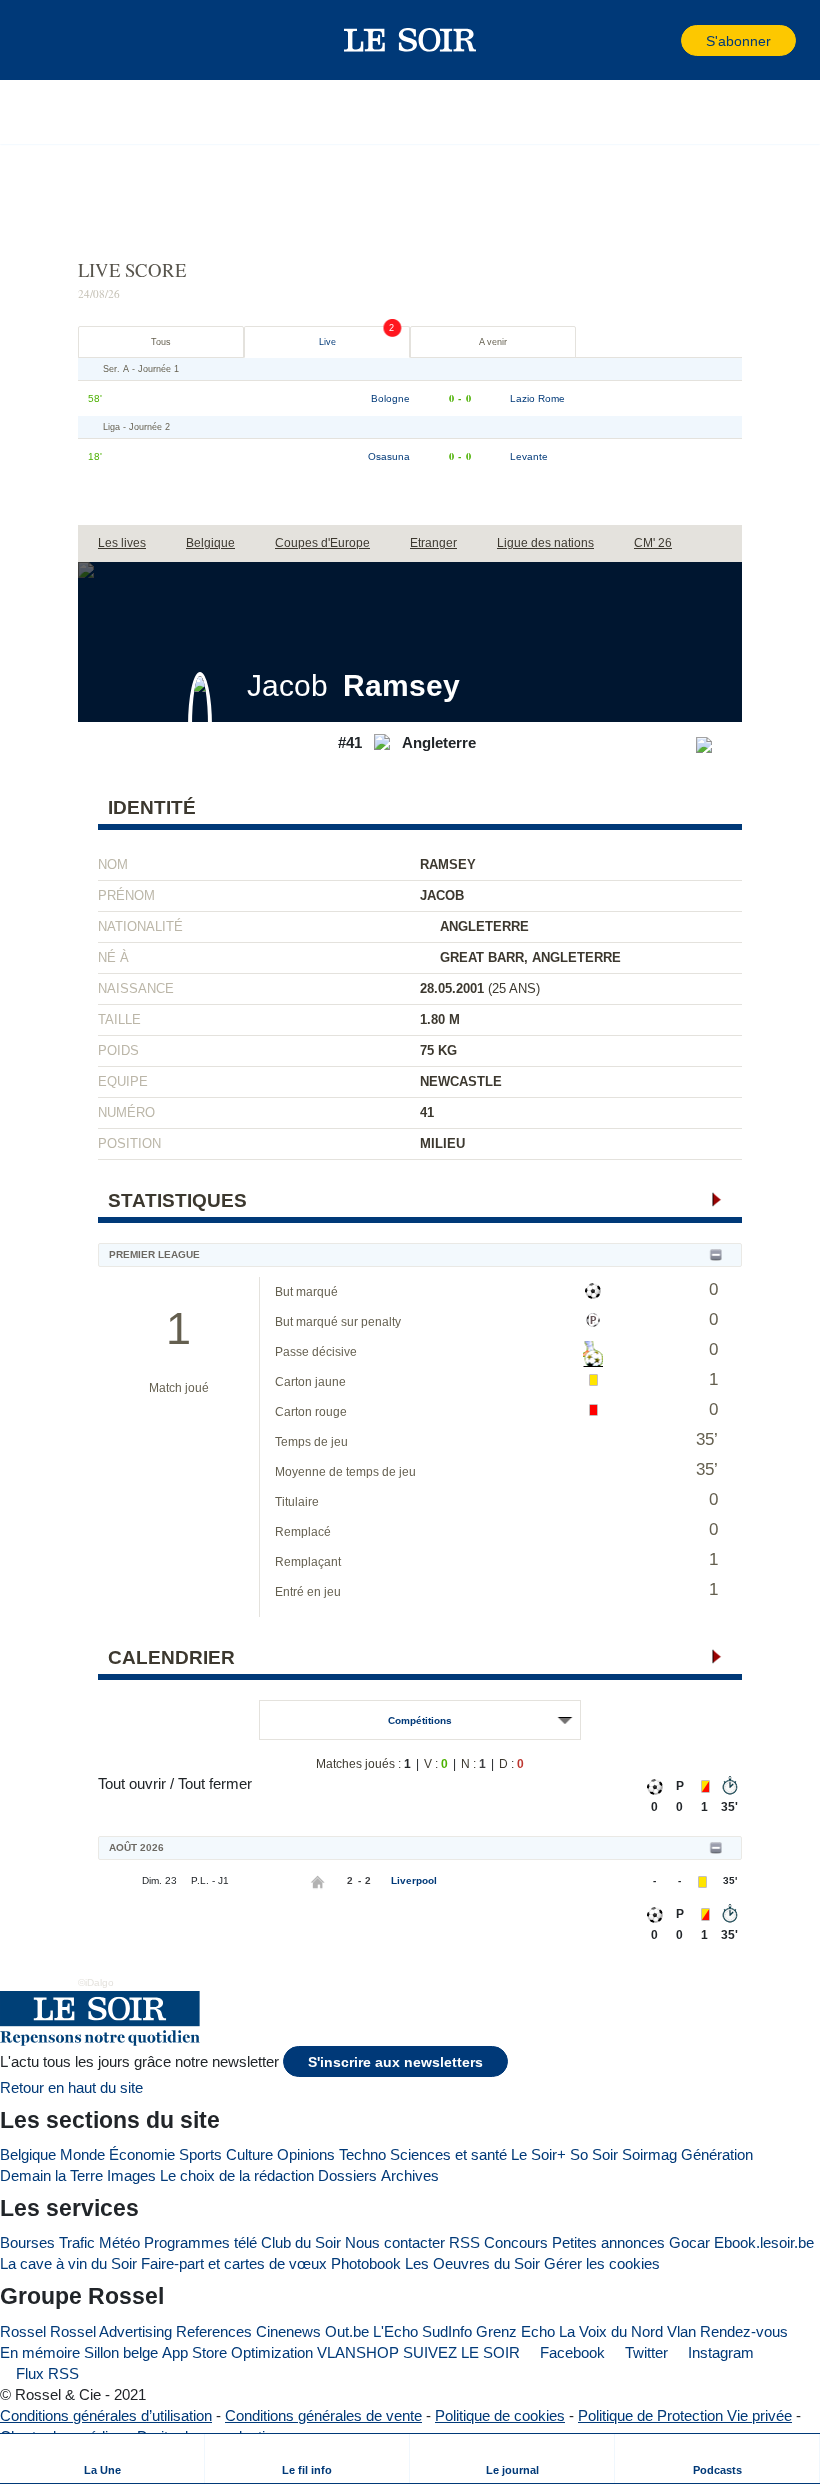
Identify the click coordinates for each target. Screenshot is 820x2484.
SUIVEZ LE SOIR (461, 2352)
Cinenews (288, 2331)
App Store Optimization (237, 2352)
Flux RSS (45, 2373)
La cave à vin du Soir (68, 2263)
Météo (119, 2242)
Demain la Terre (51, 2175)
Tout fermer (215, 1783)
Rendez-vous (744, 2331)
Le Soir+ (538, 2154)
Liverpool (414, 1880)
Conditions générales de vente (323, 2415)
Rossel (23, 2331)
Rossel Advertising (111, 2331)
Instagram (719, 2352)
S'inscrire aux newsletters (395, 2062)
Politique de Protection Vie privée (685, 2415)
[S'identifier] (664, 40)
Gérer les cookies (602, 2263)
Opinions (306, 2154)
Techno (362, 2154)
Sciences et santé (448, 2154)
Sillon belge (121, 2352)
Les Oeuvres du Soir (472, 2263)
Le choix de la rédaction (237, 2175)
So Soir (594, 2154)
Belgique (28, 2154)
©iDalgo (96, 1982)
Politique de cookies (500, 2415)
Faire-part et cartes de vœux (234, 2263)
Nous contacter (395, 2242)
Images (131, 2175)
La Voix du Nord (611, 2331)
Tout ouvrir (132, 1783)
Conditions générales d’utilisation (106, 2415)
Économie (142, 2154)
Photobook (366, 2263)
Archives (410, 2175)
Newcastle (461, 1081)
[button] (49, 40)
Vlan (681, 2331)
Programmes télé (200, 2242)
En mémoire (40, 2352)
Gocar (689, 2242)
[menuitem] (102, 2458)
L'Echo (395, 2331)
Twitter (644, 2352)
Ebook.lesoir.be (764, 2242)
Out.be (347, 2331)
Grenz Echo (515, 2331)
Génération (717, 2154)
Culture (249, 2154)
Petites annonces (608, 2242)
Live (327, 342)
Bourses (27, 2242)
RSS (464, 2242)
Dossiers (347, 2175)
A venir (493, 342)
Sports (200, 2154)
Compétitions (420, 1720)
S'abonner (738, 41)
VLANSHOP (358, 2352)
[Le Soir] (410, 40)
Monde (82, 2154)
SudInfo (447, 2331)
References (214, 2331)
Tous (161, 342)
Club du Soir (301, 2242)
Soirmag (649, 2154)
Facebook (570, 2352)
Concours (516, 2242)
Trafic (77, 2242)
